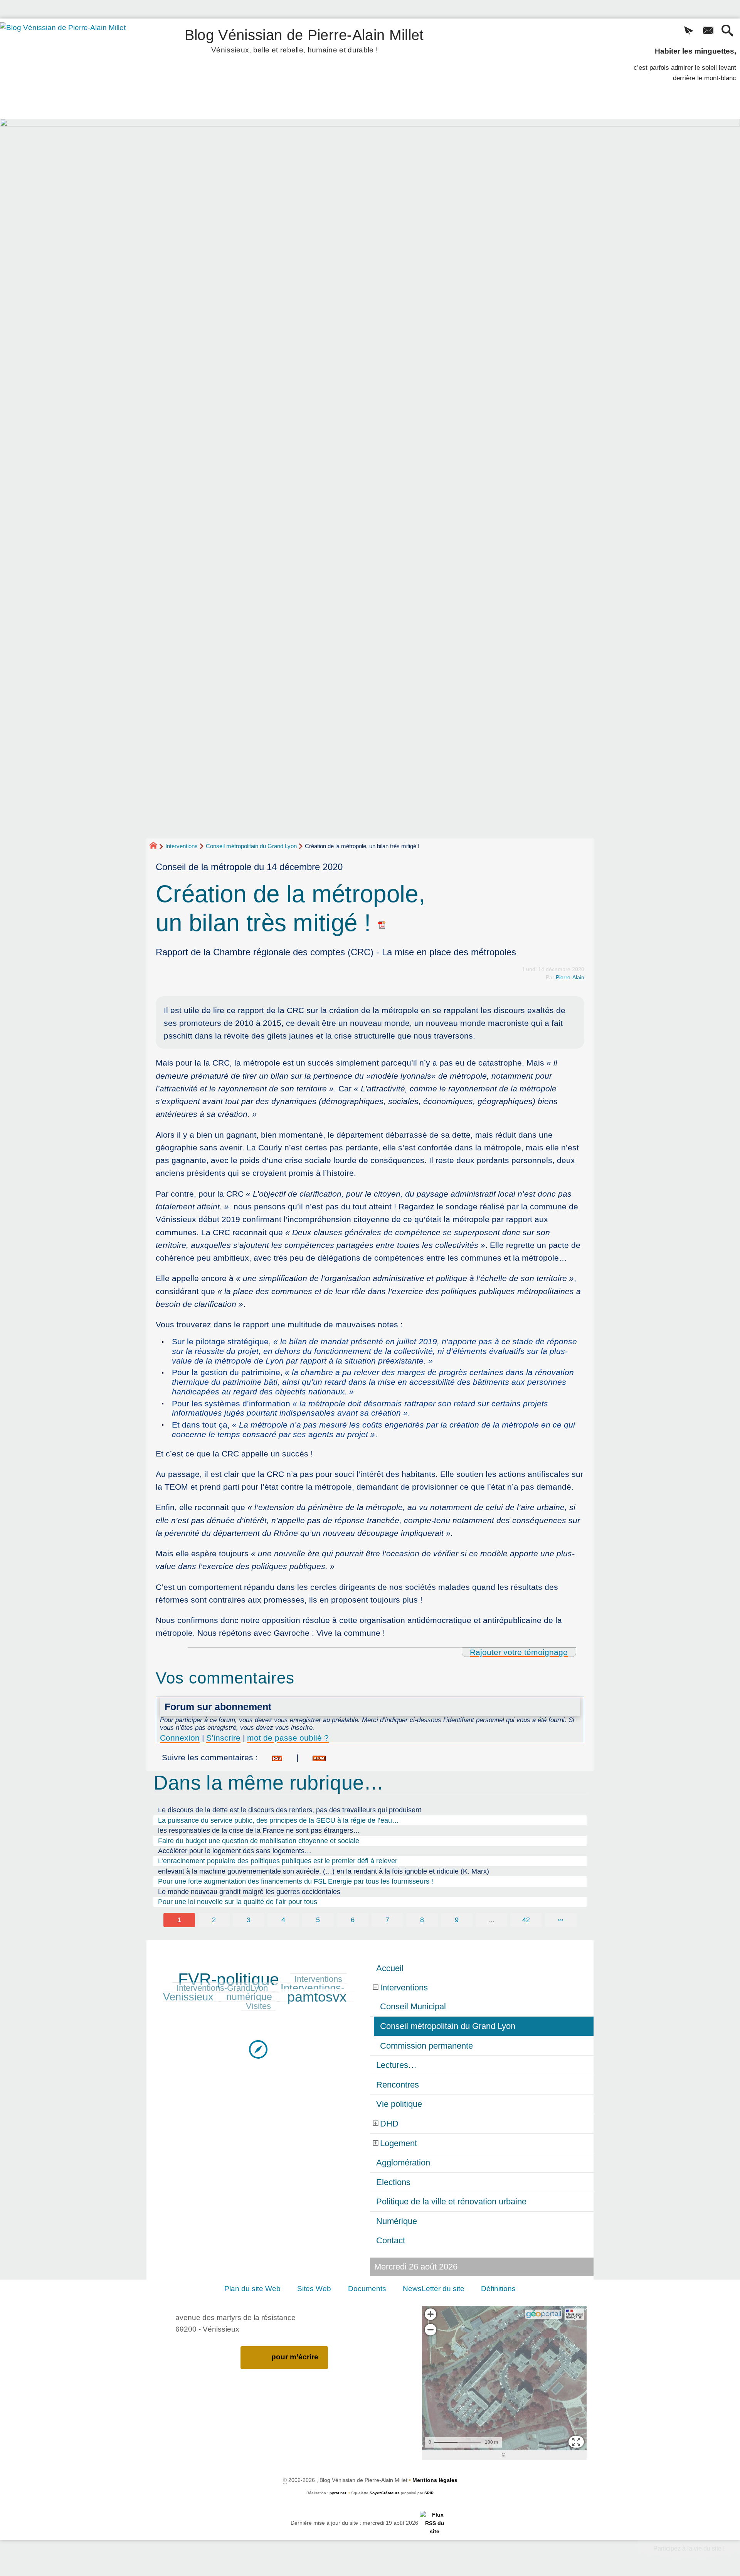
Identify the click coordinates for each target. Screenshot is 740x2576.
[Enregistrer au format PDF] (382, 923)
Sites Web (314, 2289)
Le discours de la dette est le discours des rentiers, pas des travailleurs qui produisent (290, 1810)
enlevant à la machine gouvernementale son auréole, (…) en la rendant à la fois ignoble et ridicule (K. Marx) (324, 1871)
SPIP (429, 2493)
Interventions (182, 846)
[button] (689, 31)
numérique (249, 1997)
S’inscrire (223, 1738)
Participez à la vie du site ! (689, 2548)
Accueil (390, 1968)
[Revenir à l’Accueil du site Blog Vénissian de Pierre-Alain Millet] (74, 69)
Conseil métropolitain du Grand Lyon (251, 846)
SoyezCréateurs (385, 2493)
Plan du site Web (252, 2289)
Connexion (180, 1738)
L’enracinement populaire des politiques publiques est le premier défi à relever (278, 1861)
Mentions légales (435, 2480)
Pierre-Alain (570, 977)
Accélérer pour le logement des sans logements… (235, 1851)
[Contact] (708, 31)
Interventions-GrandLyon (222, 1988)
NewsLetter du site (434, 2289)
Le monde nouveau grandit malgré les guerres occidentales (249, 1892)
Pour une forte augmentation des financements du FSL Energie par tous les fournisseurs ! (296, 1881)
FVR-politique (229, 1979)
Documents (367, 2289)
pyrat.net (338, 2493)
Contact (391, 2240)
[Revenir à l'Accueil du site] (157, 847)
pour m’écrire (295, 2357)
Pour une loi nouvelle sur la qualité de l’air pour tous (238, 1902)
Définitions (498, 2289)
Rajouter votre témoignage (519, 1652)
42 (526, 1920)
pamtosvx (317, 1997)
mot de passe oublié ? (288, 1738)
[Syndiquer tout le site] (435, 2523)
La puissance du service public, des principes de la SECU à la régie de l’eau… (278, 1820)
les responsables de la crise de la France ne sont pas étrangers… (259, 1830)
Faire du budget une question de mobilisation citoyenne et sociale (259, 1841)
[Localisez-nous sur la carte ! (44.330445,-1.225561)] (258, 2049)
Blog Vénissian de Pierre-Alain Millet (304, 40)
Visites (258, 2006)
